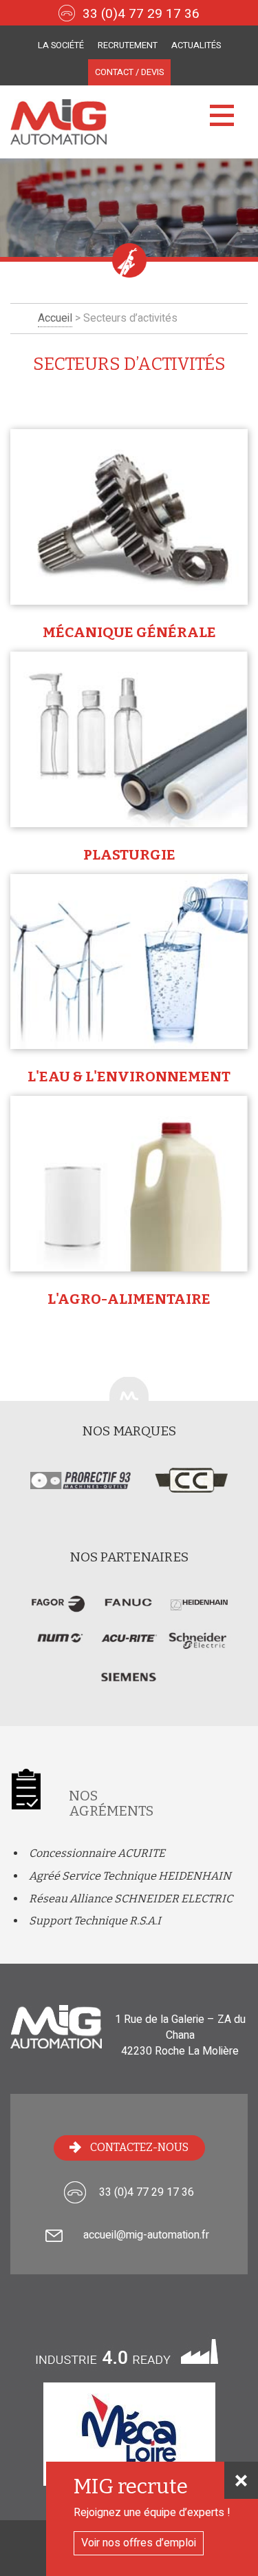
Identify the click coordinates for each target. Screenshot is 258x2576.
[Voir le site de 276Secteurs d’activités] (129, 1685)
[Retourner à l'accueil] (129, 122)
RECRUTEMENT (128, 45)
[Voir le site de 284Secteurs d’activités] (58, 1648)
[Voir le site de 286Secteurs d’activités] (129, 1611)
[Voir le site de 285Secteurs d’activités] (199, 1611)
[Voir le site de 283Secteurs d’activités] (199, 1648)
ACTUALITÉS (196, 45)
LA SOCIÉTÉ (61, 45)
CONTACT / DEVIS (129, 72)
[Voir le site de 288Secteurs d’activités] (129, 1648)
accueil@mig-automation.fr (146, 2235)
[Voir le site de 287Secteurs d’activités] (58, 1611)
